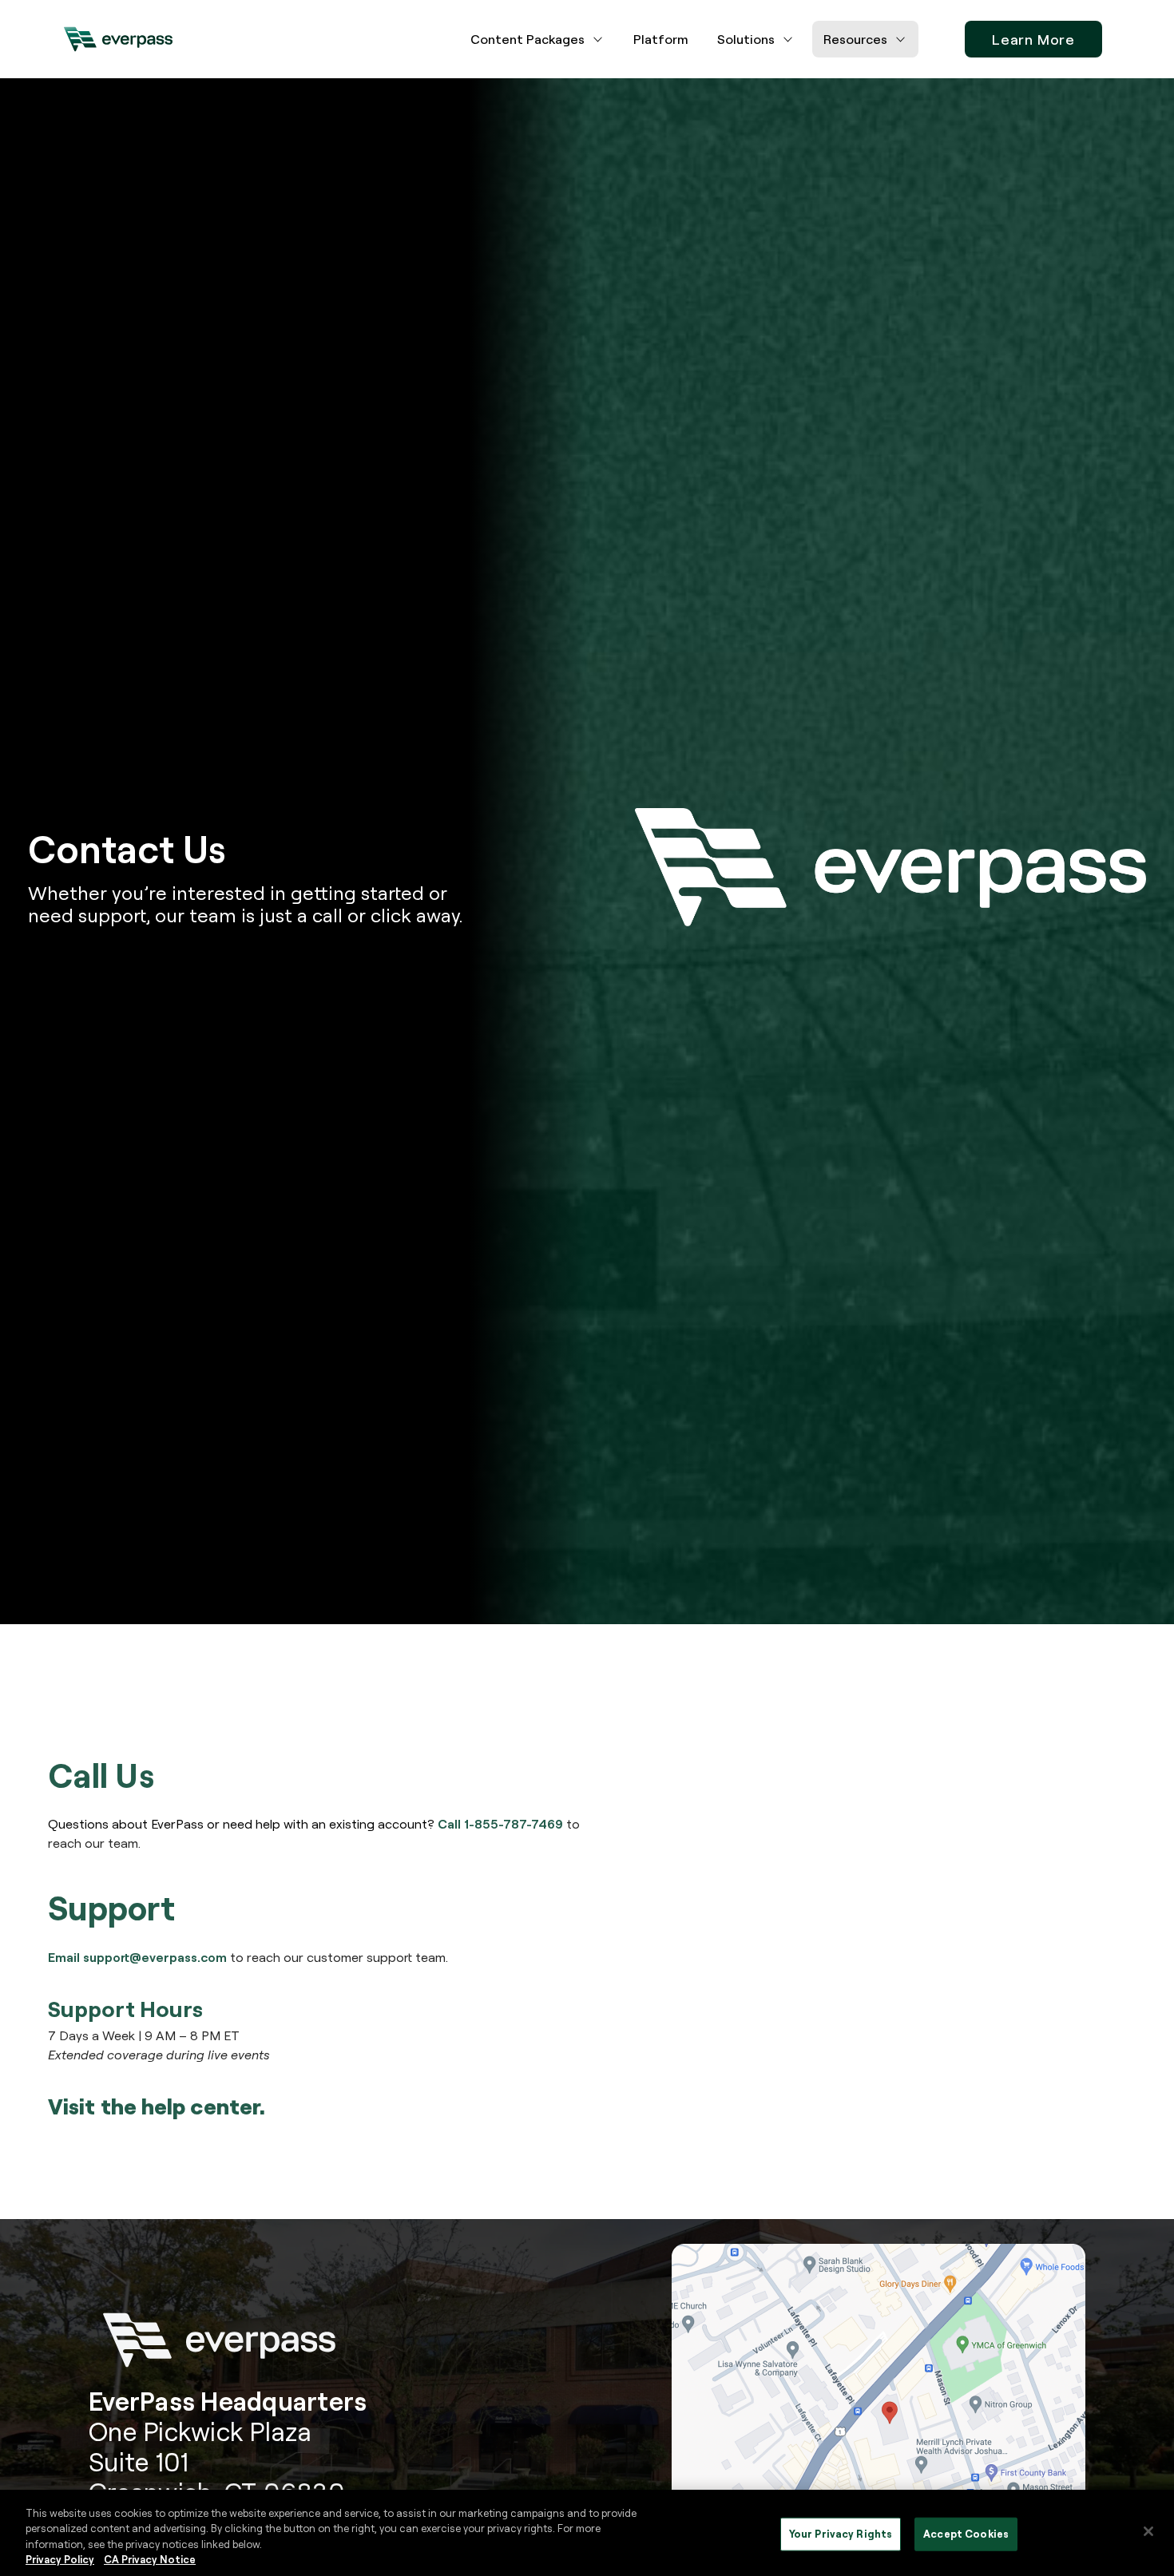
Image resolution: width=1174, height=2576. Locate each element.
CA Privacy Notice (150, 2559)
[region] (587, 2533)
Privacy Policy (60, 2559)
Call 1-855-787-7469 (500, 1824)
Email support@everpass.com (137, 1957)
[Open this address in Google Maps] (879, 2407)
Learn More (1033, 39)
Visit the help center (154, 2106)
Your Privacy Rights (841, 2534)
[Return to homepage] (118, 39)
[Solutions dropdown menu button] (788, 39)
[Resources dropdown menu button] (901, 39)
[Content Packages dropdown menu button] (598, 39)
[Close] (1148, 2531)
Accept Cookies (966, 2534)
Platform (661, 39)
